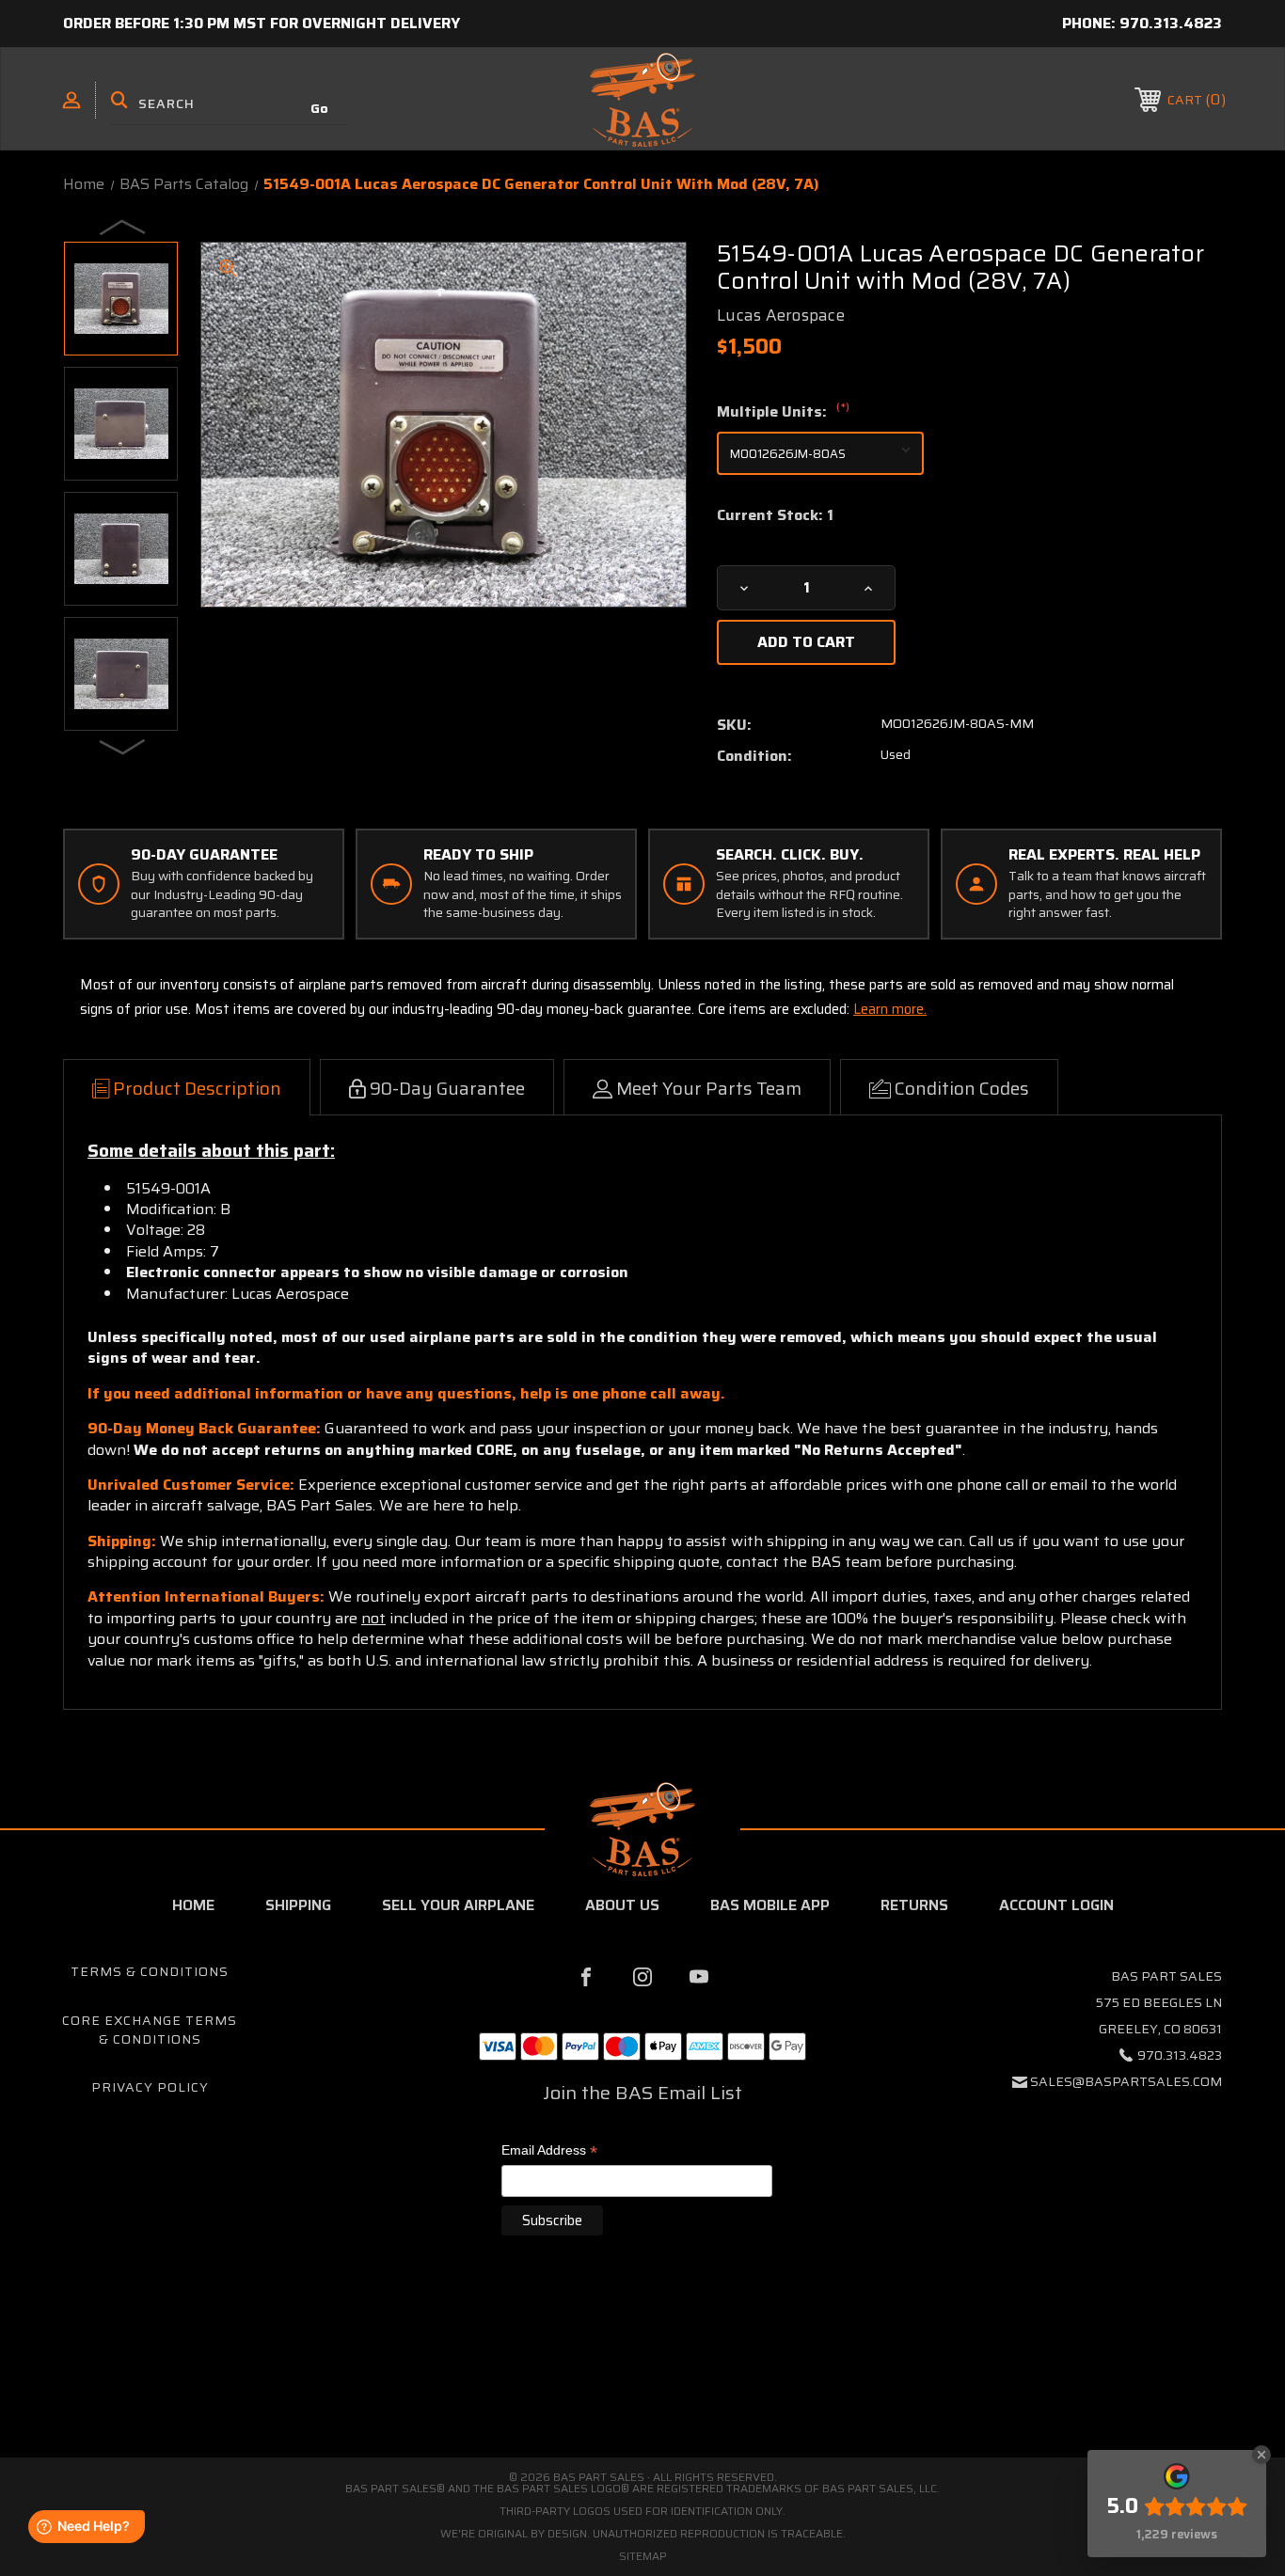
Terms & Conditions (150, 1971)
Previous (123, 227)
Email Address (549, 2151)
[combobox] (228, 103)
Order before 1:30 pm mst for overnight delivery (262, 23)
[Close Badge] (1261, 2455)
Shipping (298, 1905)
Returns (914, 1905)
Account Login (1056, 1905)
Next (123, 746)
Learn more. (890, 1009)
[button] (642, 2378)
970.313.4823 (1171, 23)
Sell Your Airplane (458, 1905)
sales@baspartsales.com (1126, 2081)
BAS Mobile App (770, 1905)
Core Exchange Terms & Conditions (150, 2030)
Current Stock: (775, 515)
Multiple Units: (783, 412)
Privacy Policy (150, 2087)
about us (622, 1905)
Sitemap (643, 2556)
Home (193, 1905)
